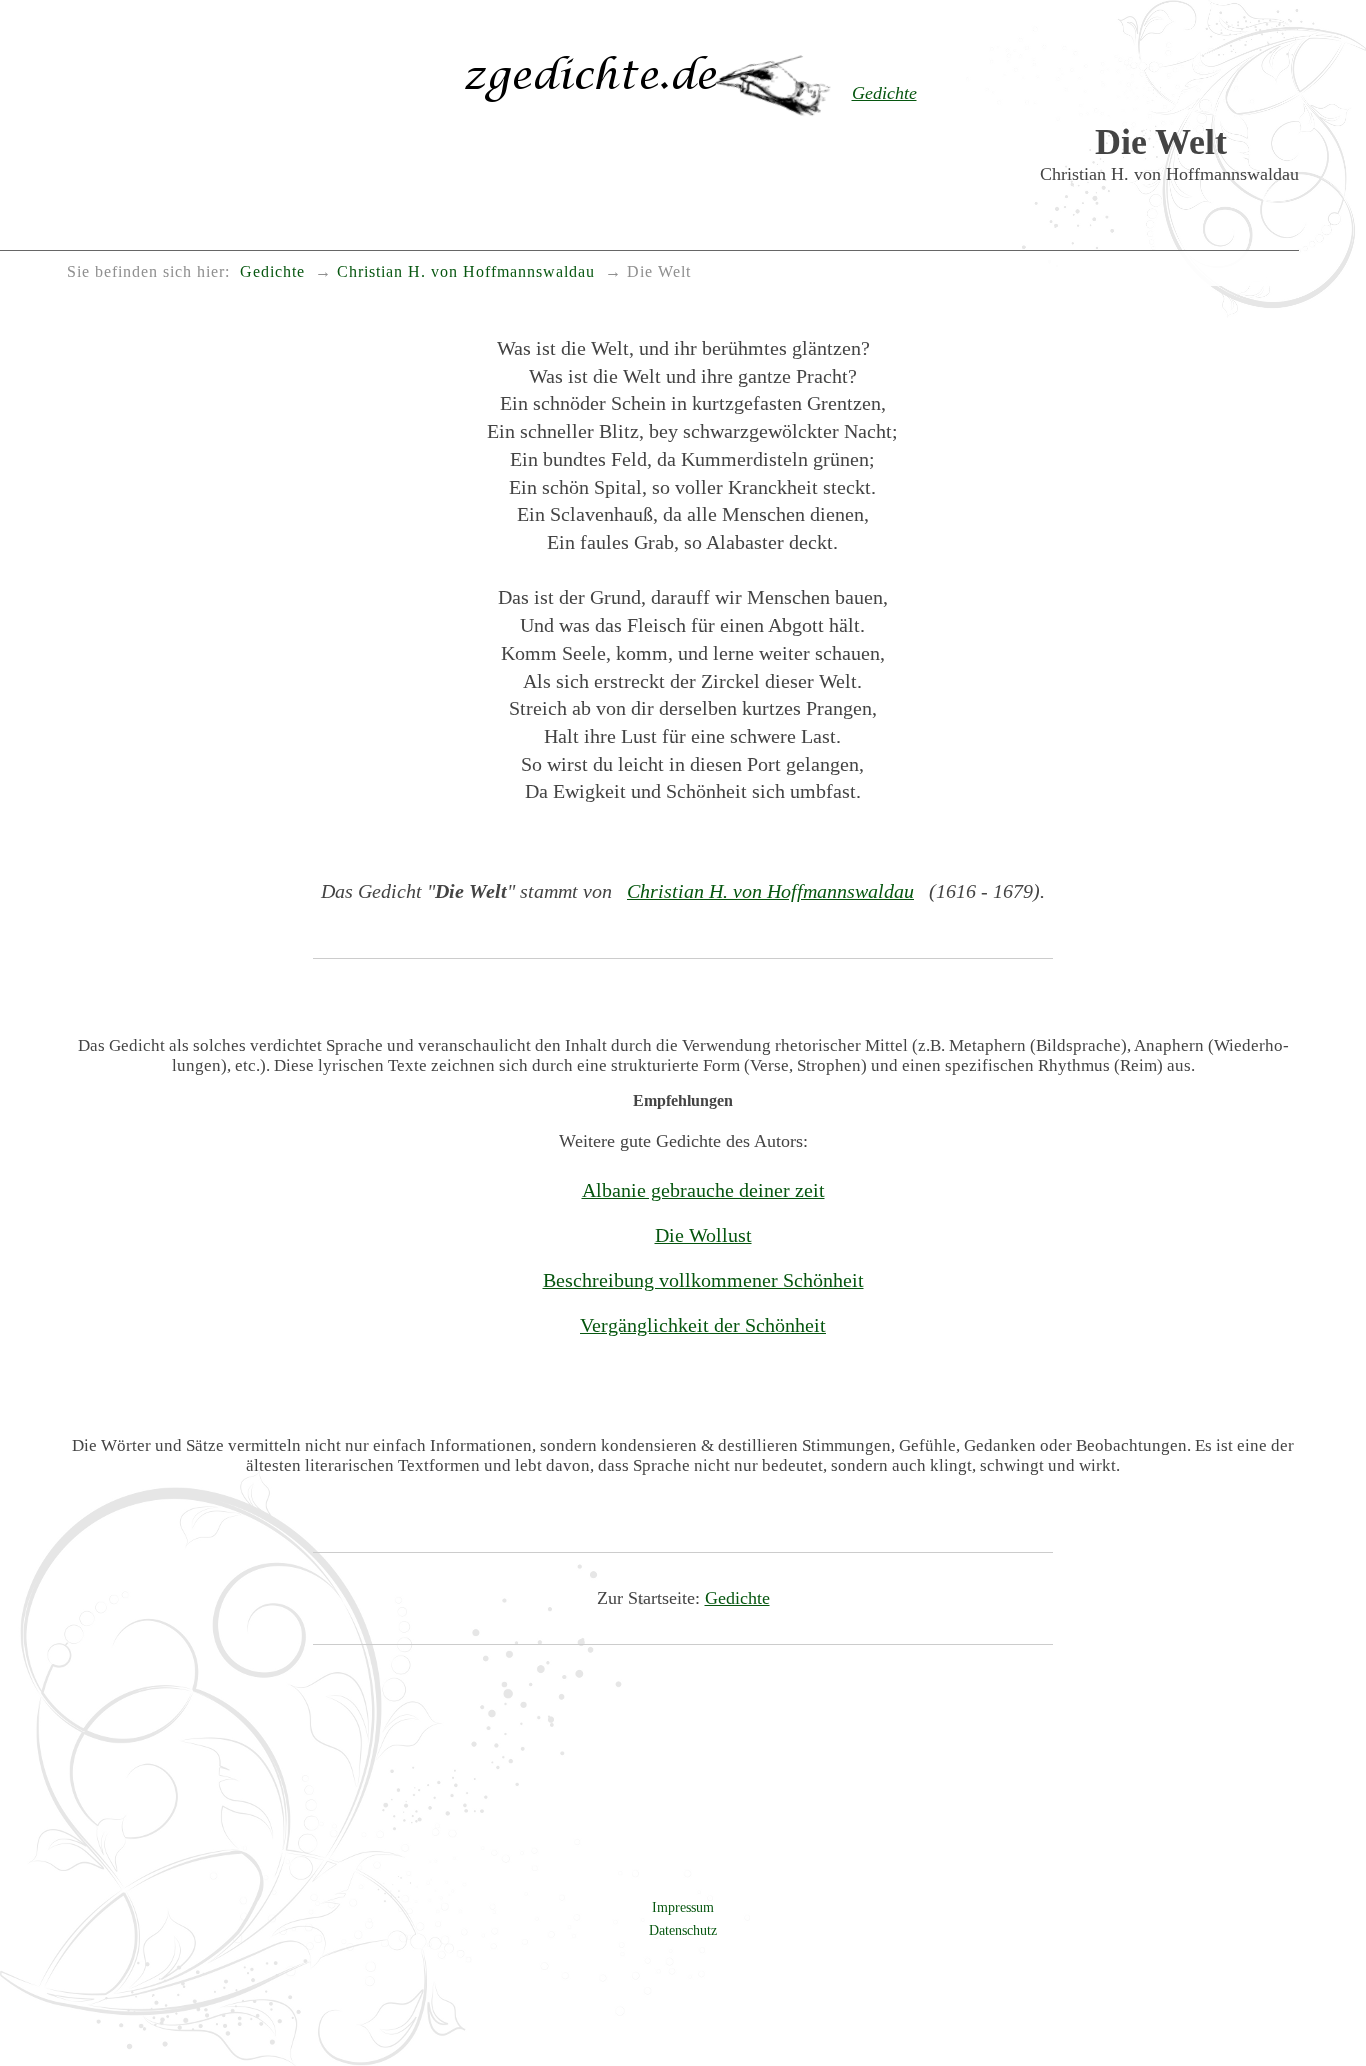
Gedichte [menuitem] (272, 272)
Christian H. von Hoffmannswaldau (770, 891)
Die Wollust (703, 1235)
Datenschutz (683, 1930)
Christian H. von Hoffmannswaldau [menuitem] (466, 272)
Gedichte (737, 1598)
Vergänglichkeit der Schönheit (703, 1325)
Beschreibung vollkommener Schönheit (703, 1280)
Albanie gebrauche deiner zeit (703, 1190)
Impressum (683, 1907)
